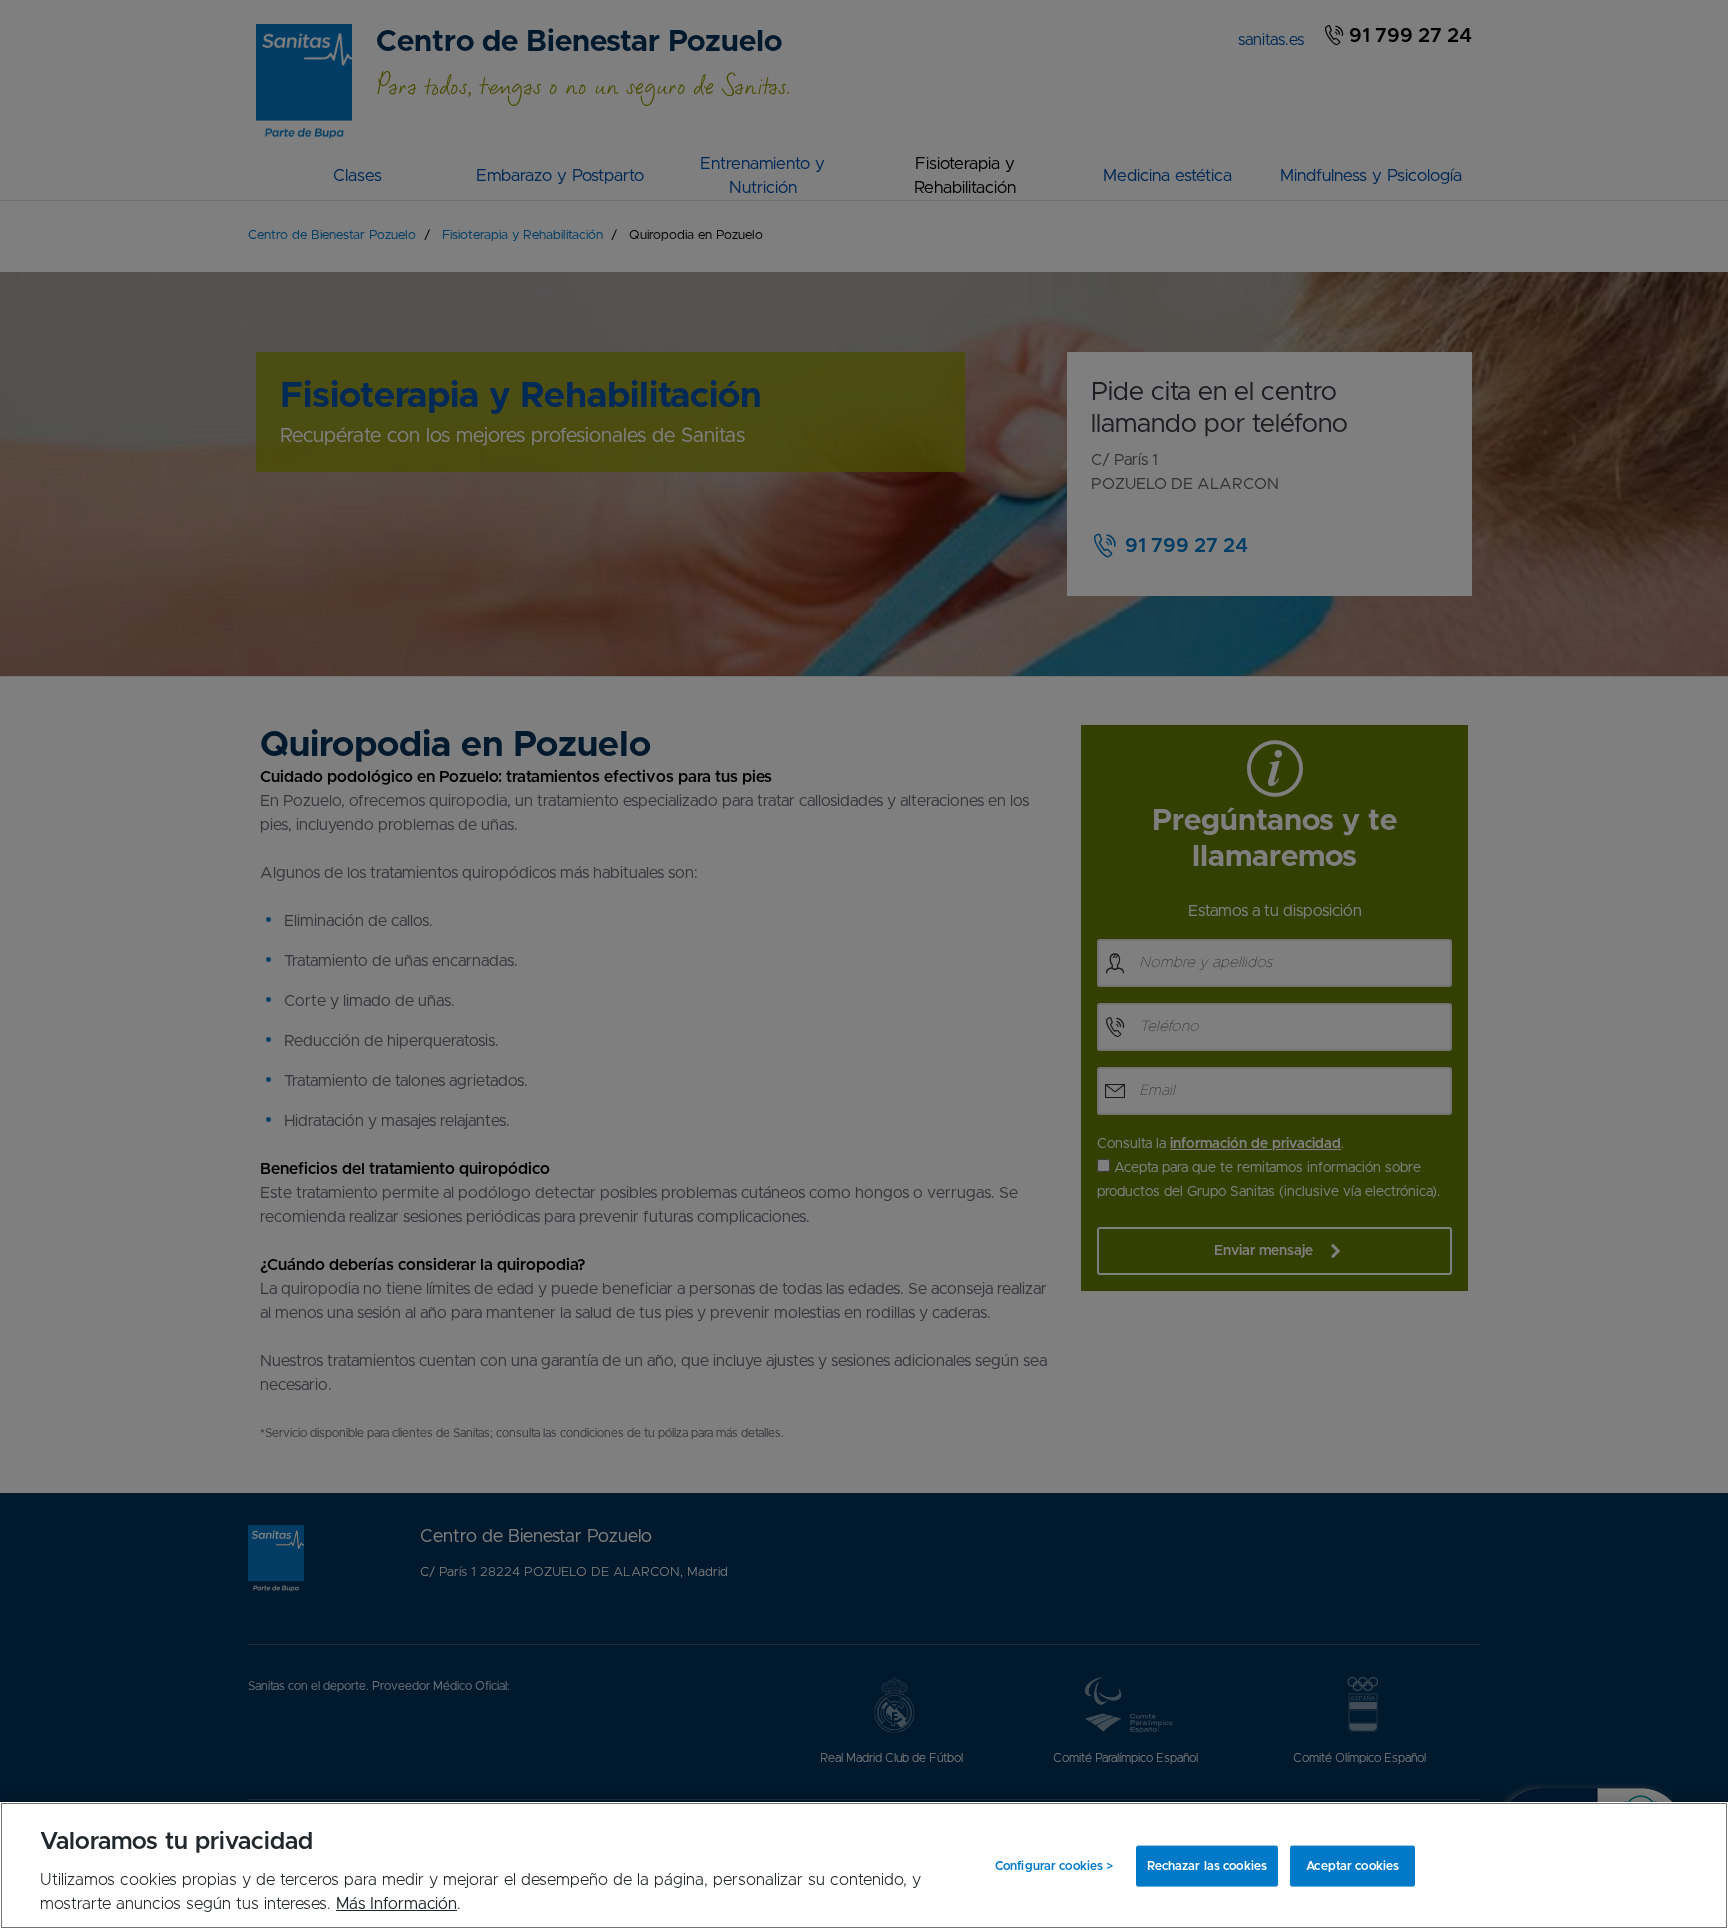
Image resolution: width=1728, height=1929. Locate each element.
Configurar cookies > (1054, 1866)
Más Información (396, 1904)
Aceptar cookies (1352, 1866)
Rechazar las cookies (1207, 1866)
